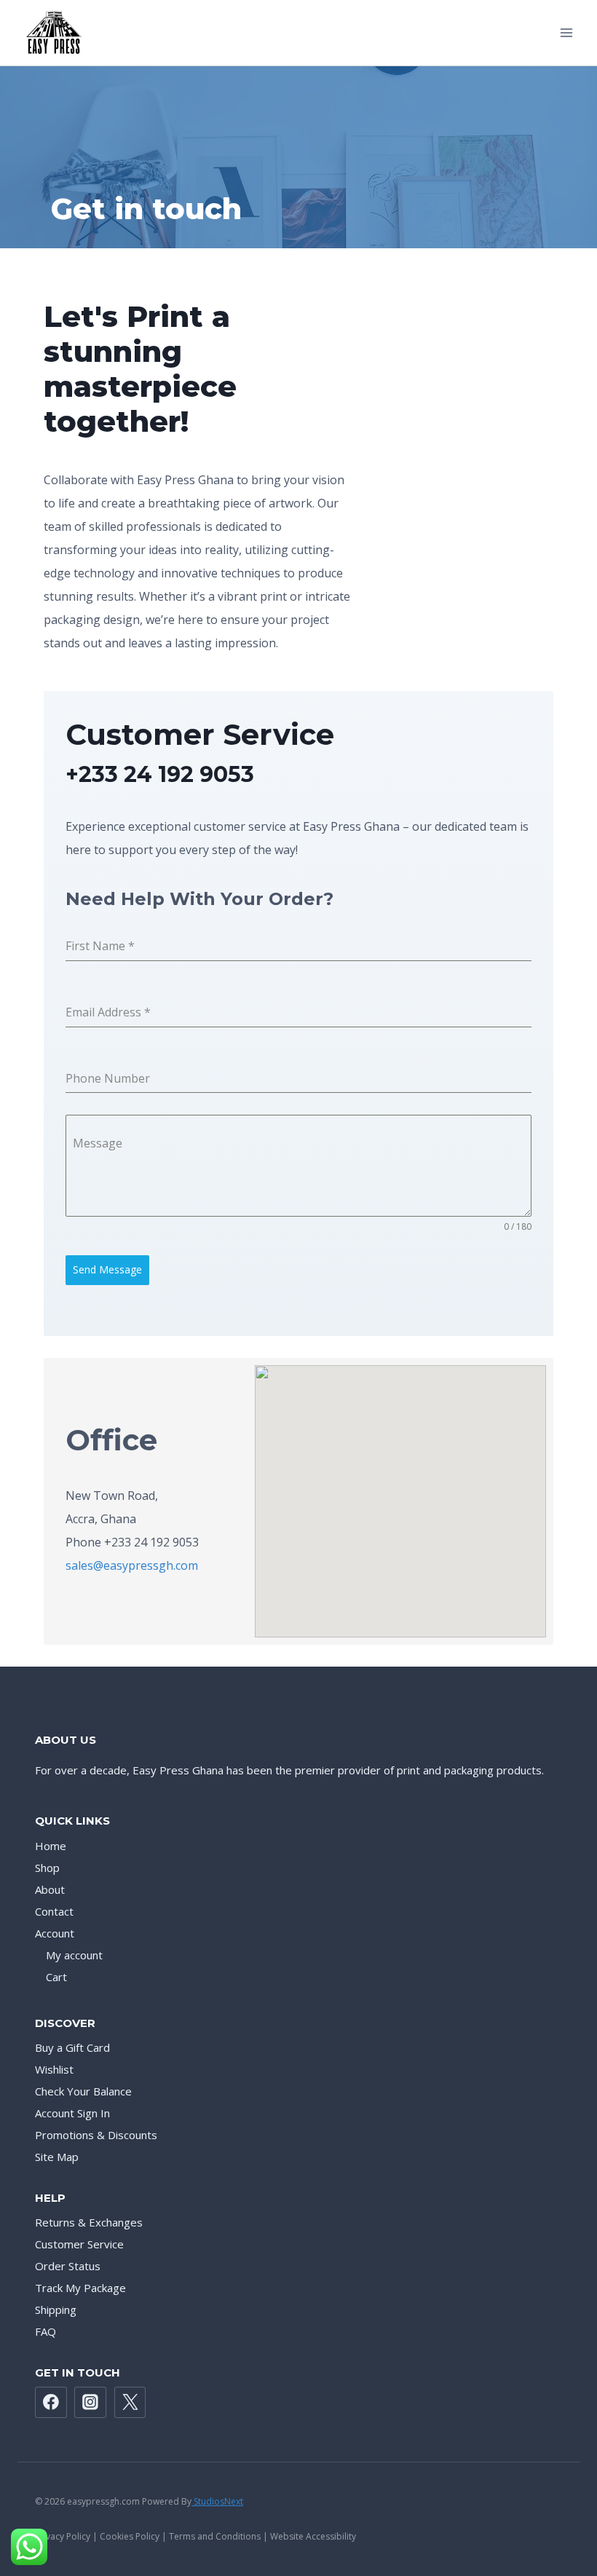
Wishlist (54, 2069)
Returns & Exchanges (89, 2222)
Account (55, 1933)
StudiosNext (217, 2501)
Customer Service (79, 2244)
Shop (47, 1868)
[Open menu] (566, 32)
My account (74, 1955)
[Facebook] (51, 2403)
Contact (54, 1911)
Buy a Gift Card (72, 2047)
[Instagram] (90, 2403)
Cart (56, 1977)
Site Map (57, 2157)
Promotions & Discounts (96, 2135)
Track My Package (80, 2288)
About (50, 1889)
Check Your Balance (83, 2091)
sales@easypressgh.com (132, 1565)
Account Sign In (72, 2113)
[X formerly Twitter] (130, 2403)
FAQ (46, 2331)
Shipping (56, 2310)
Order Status (68, 2266)
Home (51, 1846)
